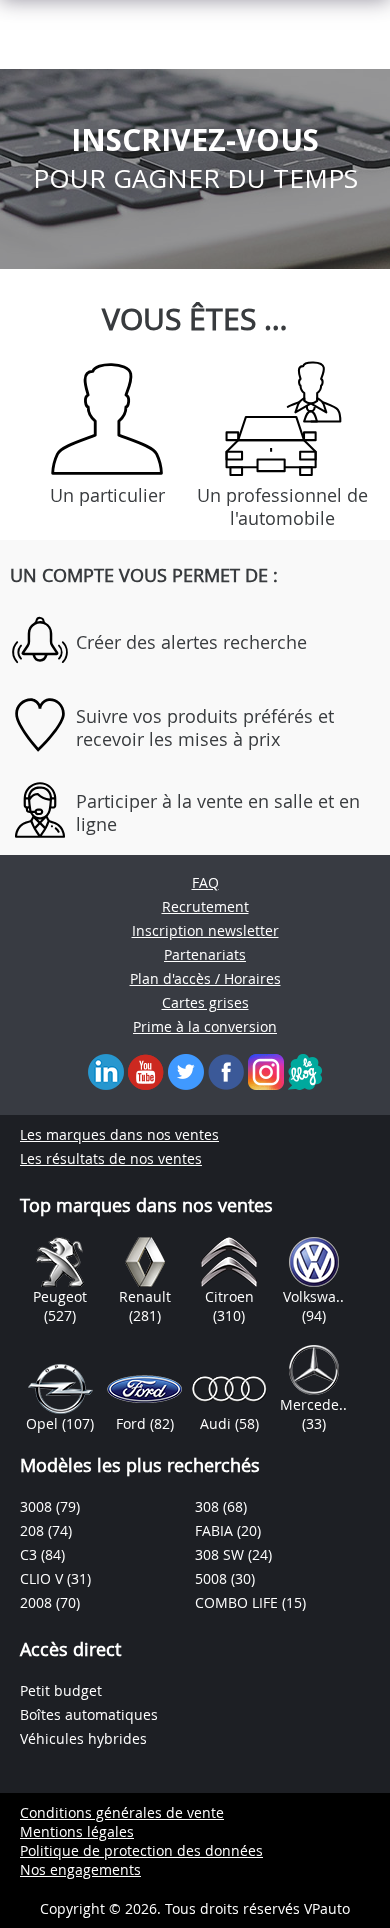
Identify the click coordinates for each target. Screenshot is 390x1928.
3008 (38, 1506)
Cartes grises (205, 1002)
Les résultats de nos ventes (111, 1158)
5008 (213, 1578)
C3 (30, 1554)
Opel (44, 1423)
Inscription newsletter (205, 930)
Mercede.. (313, 1404)
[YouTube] (146, 1070)
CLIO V (43, 1578)
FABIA (216, 1530)
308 (209, 1506)
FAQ (205, 882)
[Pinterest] (266, 1070)
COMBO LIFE (238, 1602)
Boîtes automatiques (89, 1714)
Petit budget (61, 1690)
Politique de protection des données (141, 1850)
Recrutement (205, 906)
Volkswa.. (313, 1296)
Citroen (229, 1296)
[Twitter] (186, 1070)
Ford (133, 1423)
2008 (38, 1602)
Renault (145, 1296)
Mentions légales (77, 1831)
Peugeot (60, 1296)
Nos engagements (80, 1869)
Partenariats (205, 954)
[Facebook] (226, 1070)
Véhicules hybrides (83, 1738)
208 (34, 1530)
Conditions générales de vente (122, 1812)
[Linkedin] (106, 1070)
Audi (217, 1423)
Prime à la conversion (205, 1026)
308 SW (221, 1554)
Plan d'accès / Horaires (205, 978)
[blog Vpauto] (305, 1070)
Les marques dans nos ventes (119, 1134)
